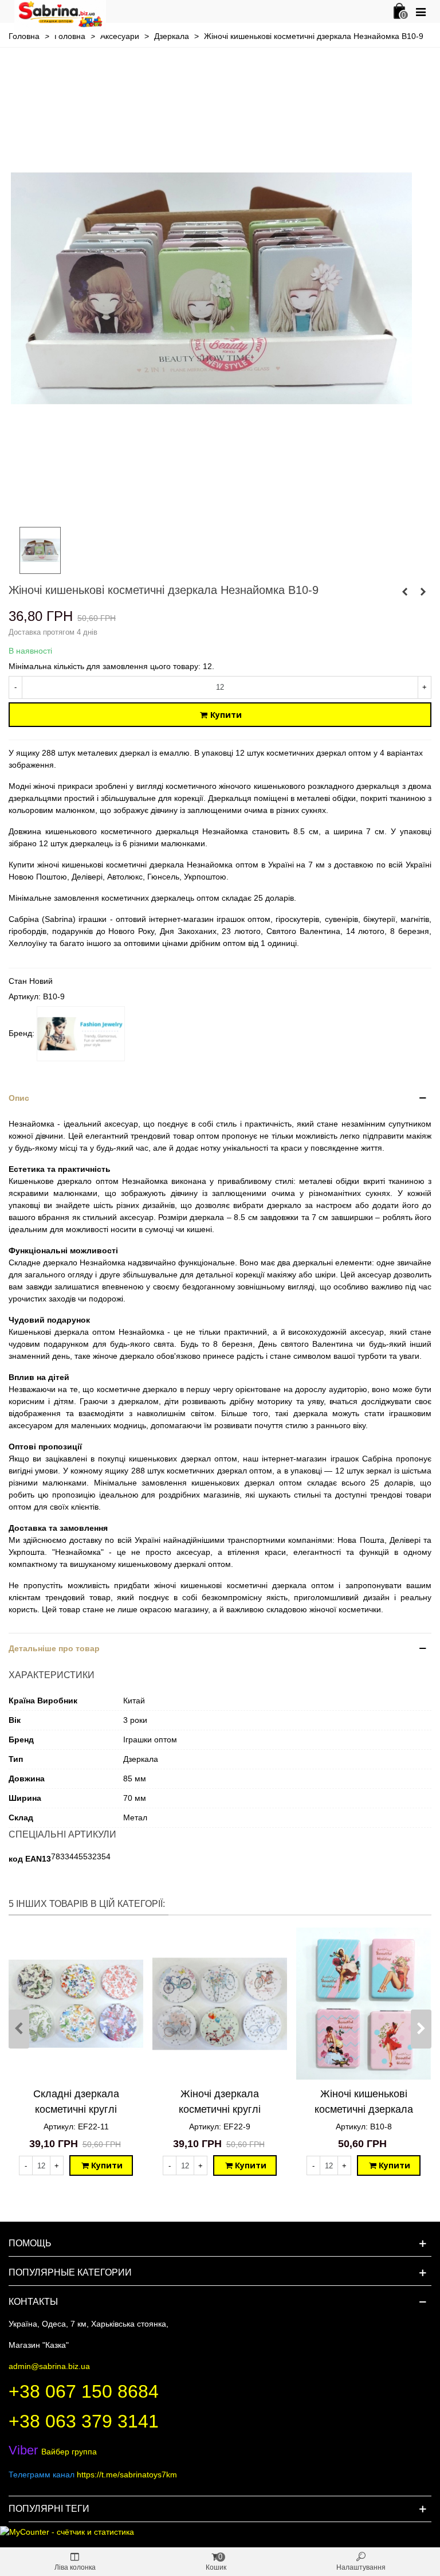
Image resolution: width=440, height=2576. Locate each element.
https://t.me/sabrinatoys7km (127, 2475)
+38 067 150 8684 (84, 2391)
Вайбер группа (53, 2452)
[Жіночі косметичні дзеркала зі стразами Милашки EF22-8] (404, 592)
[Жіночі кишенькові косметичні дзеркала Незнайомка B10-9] (211, 511)
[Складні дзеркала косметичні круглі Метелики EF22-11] (76, 2004)
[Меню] (421, 11)
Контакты (33, 2302)
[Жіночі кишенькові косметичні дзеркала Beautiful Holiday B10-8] (364, 2004)
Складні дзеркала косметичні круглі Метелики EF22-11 (76, 2109)
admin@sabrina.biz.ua (49, 2366)
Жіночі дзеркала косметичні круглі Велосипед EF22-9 (220, 2109)
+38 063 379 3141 (84, 2421)
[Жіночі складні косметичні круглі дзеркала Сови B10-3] (423, 592)
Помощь (30, 2243)
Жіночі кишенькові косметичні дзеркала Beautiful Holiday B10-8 (364, 2109)
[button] (220, 1098)
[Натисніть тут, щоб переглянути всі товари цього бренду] (81, 1034)
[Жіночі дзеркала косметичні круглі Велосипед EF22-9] (220, 2004)
